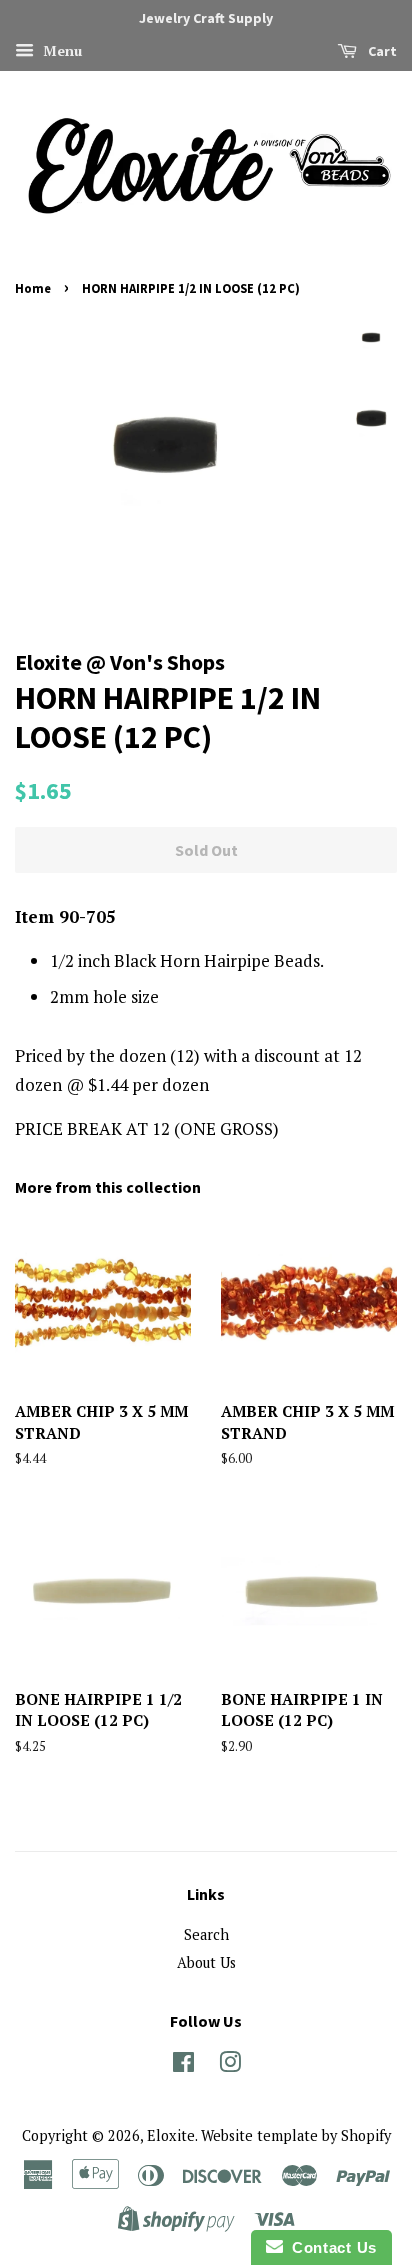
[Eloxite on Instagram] (230, 2065)
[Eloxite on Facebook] (183, 2065)
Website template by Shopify (296, 2135)
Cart (381, 51)
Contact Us (330, 2247)
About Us (206, 1962)
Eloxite (171, 2135)
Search (206, 1934)
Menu (60, 50)
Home (33, 288)
